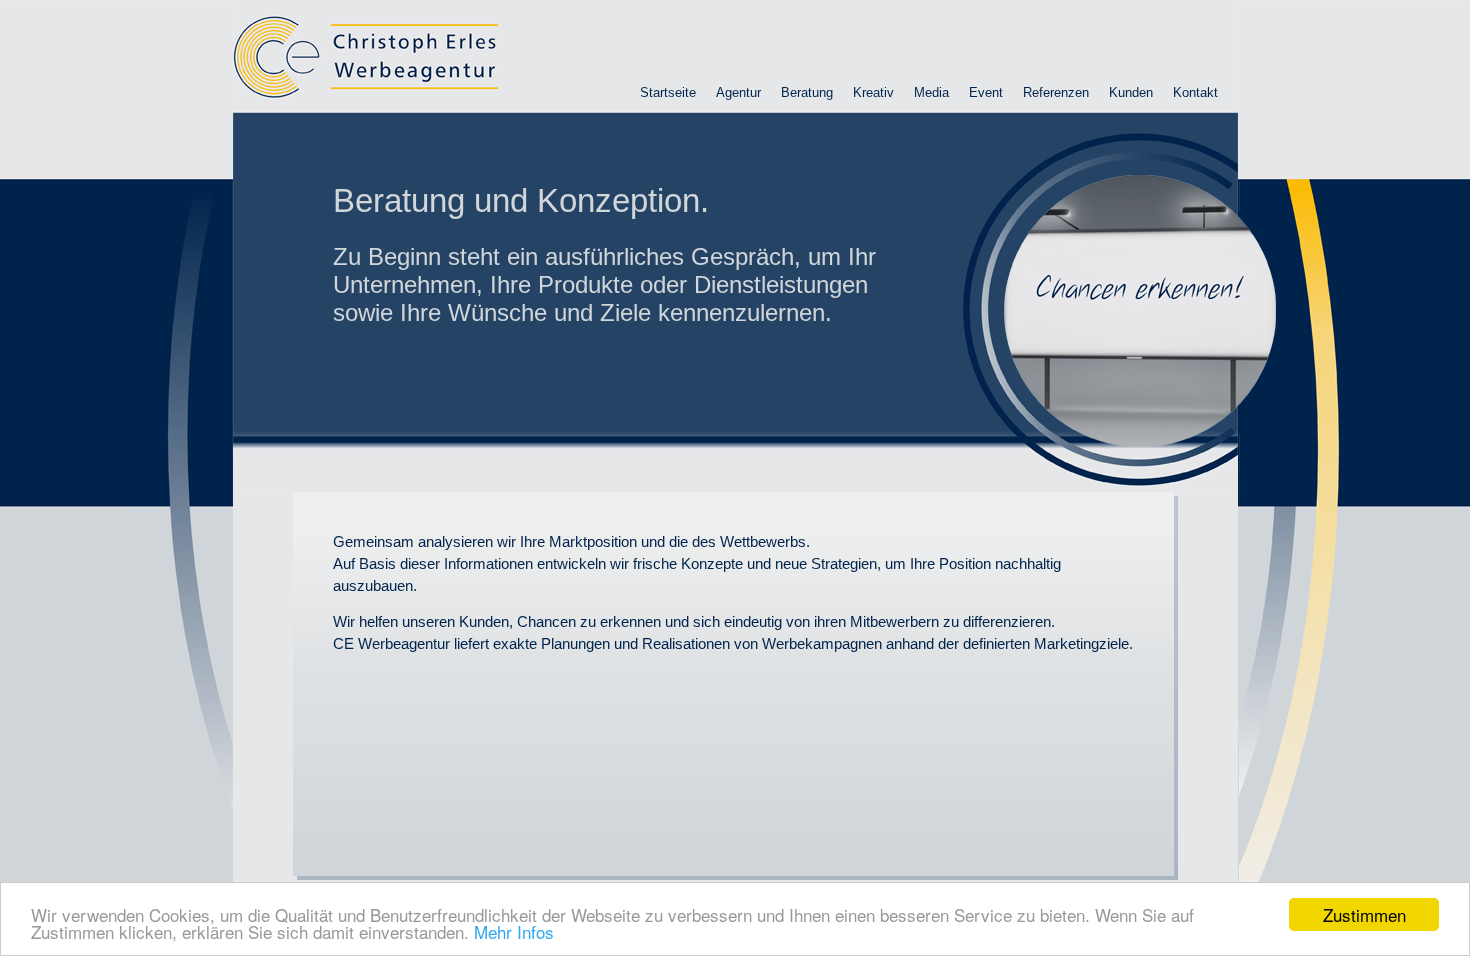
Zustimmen (1364, 914)
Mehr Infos (514, 931)
